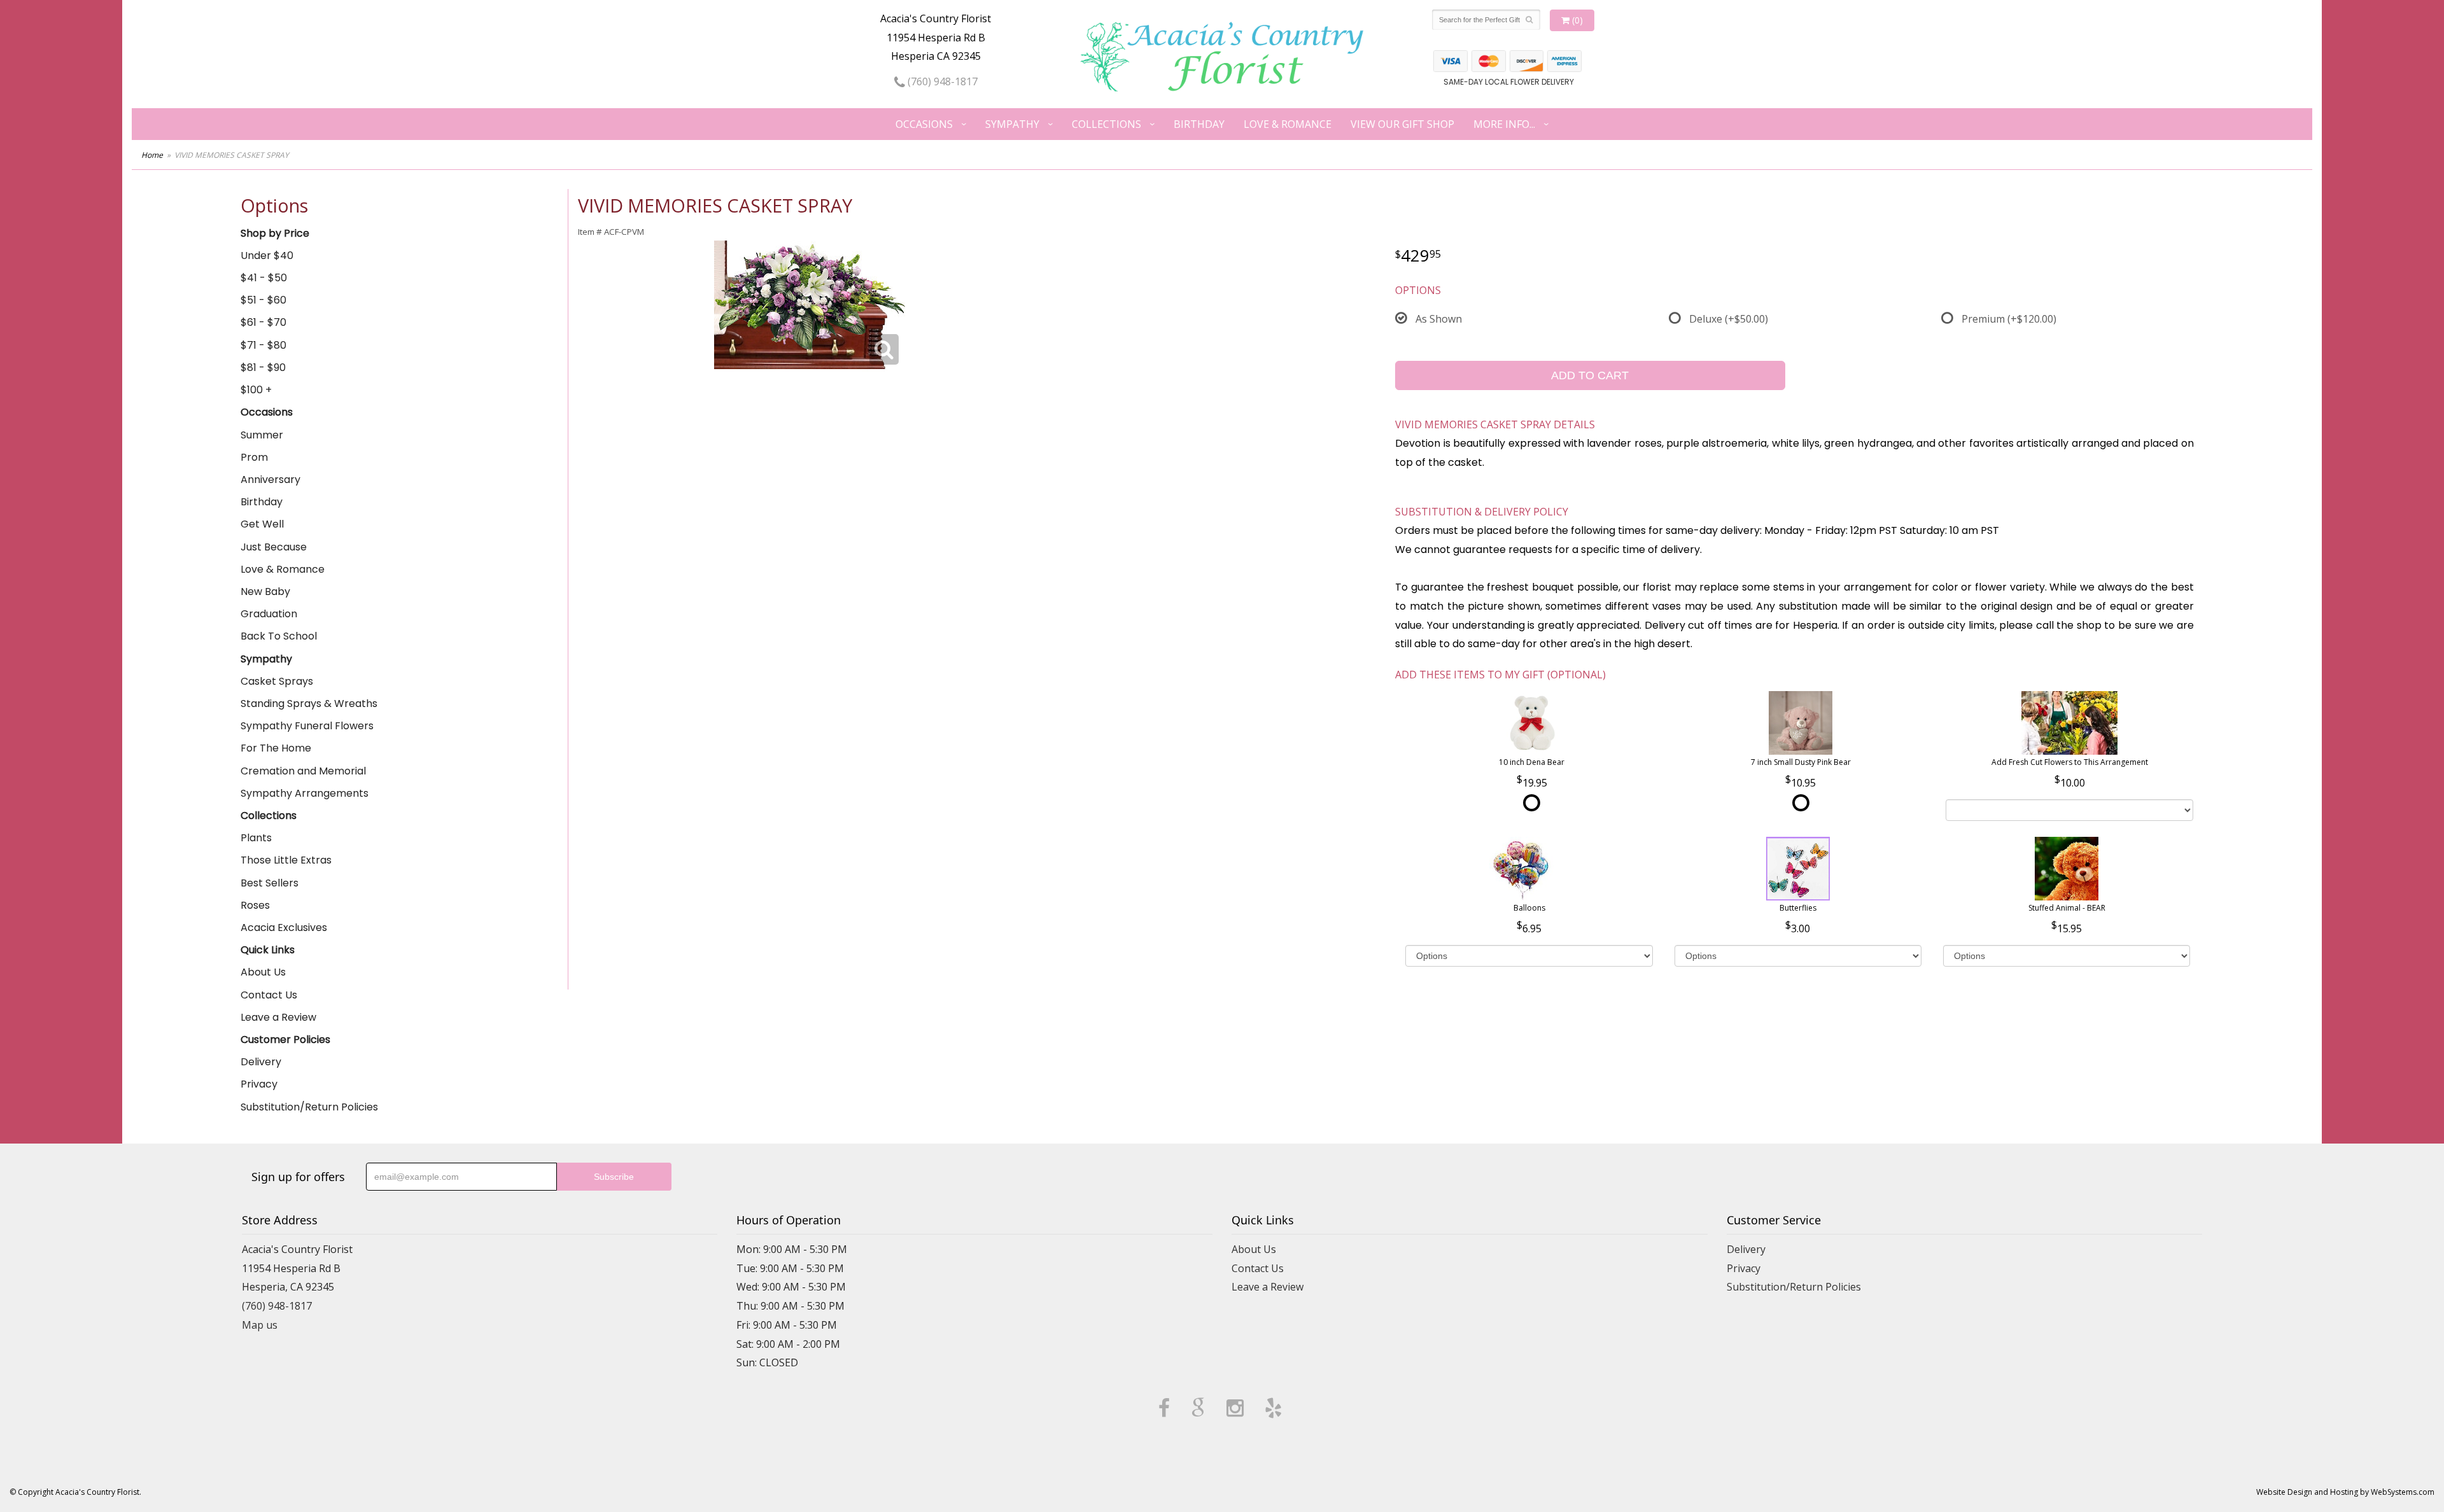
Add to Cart (1590, 375)
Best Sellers (270, 883)
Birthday (1199, 124)
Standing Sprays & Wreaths (309, 703)
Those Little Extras (286, 860)
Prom (254, 457)
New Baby (265, 591)
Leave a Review (278, 1017)
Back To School (279, 636)
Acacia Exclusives (284, 927)
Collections (1106, 124)
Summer (262, 435)
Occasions (924, 124)
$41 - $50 (264, 278)
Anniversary (270, 479)
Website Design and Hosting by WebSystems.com (2345, 1492)
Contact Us (269, 995)
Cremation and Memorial (303, 771)
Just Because (274, 547)
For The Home (276, 748)
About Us (263, 972)
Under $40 (267, 255)
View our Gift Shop (1402, 124)
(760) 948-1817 (941, 81)
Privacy (259, 1084)
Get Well (262, 524)
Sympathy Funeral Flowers (307, 726)
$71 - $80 (263, 345)
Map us (260, 1325)
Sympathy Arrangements (305, 793)
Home (152, 155)
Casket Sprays (277, 681)
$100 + (256, 390)
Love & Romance (1288, 124)
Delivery (261, 1062)
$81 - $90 (263, 367)
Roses (255, 905)
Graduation (269, 614)
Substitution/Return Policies (309, 1107)
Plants (256, 838)
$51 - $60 (263, 300)
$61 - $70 (263, 322)
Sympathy (1012, 124)
